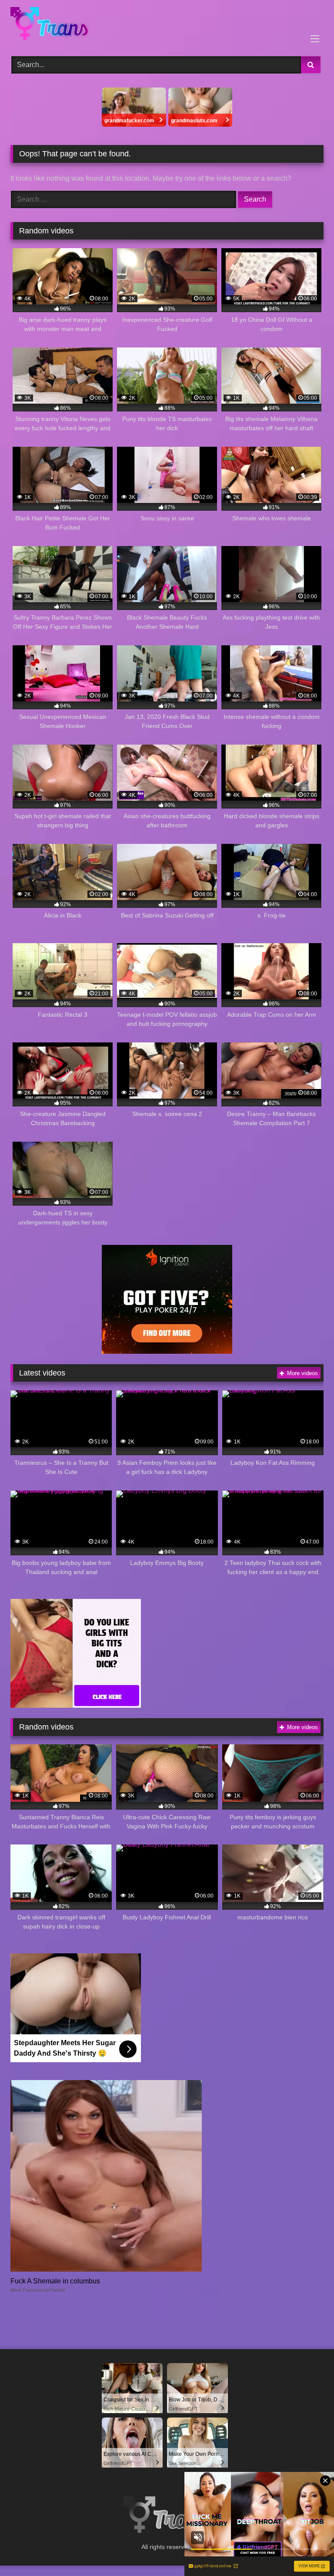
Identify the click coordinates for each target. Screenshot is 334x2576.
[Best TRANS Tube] (167, 25)
